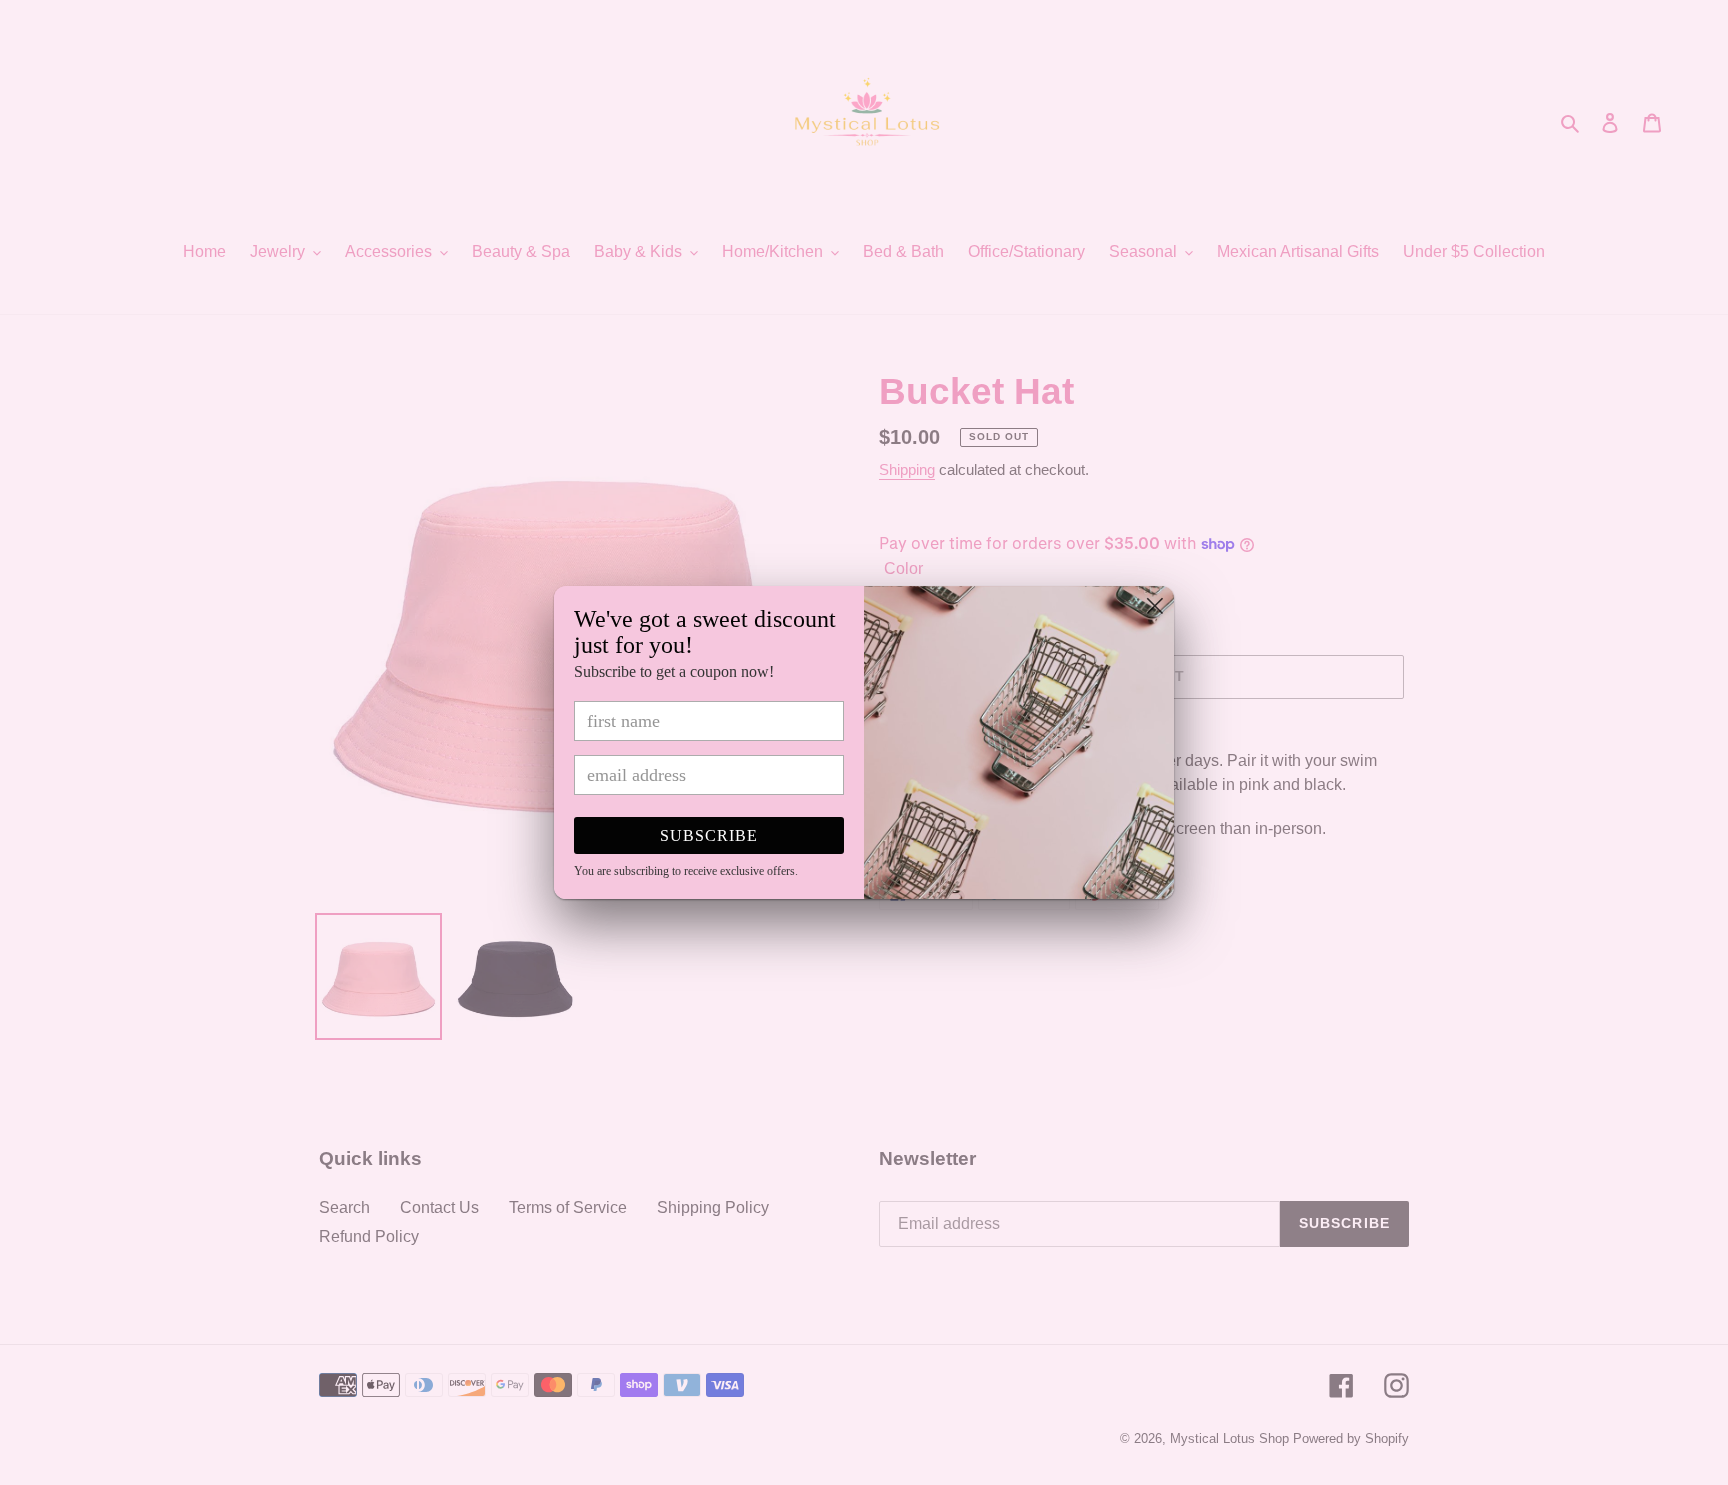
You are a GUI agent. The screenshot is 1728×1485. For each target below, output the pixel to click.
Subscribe (709, 835)
